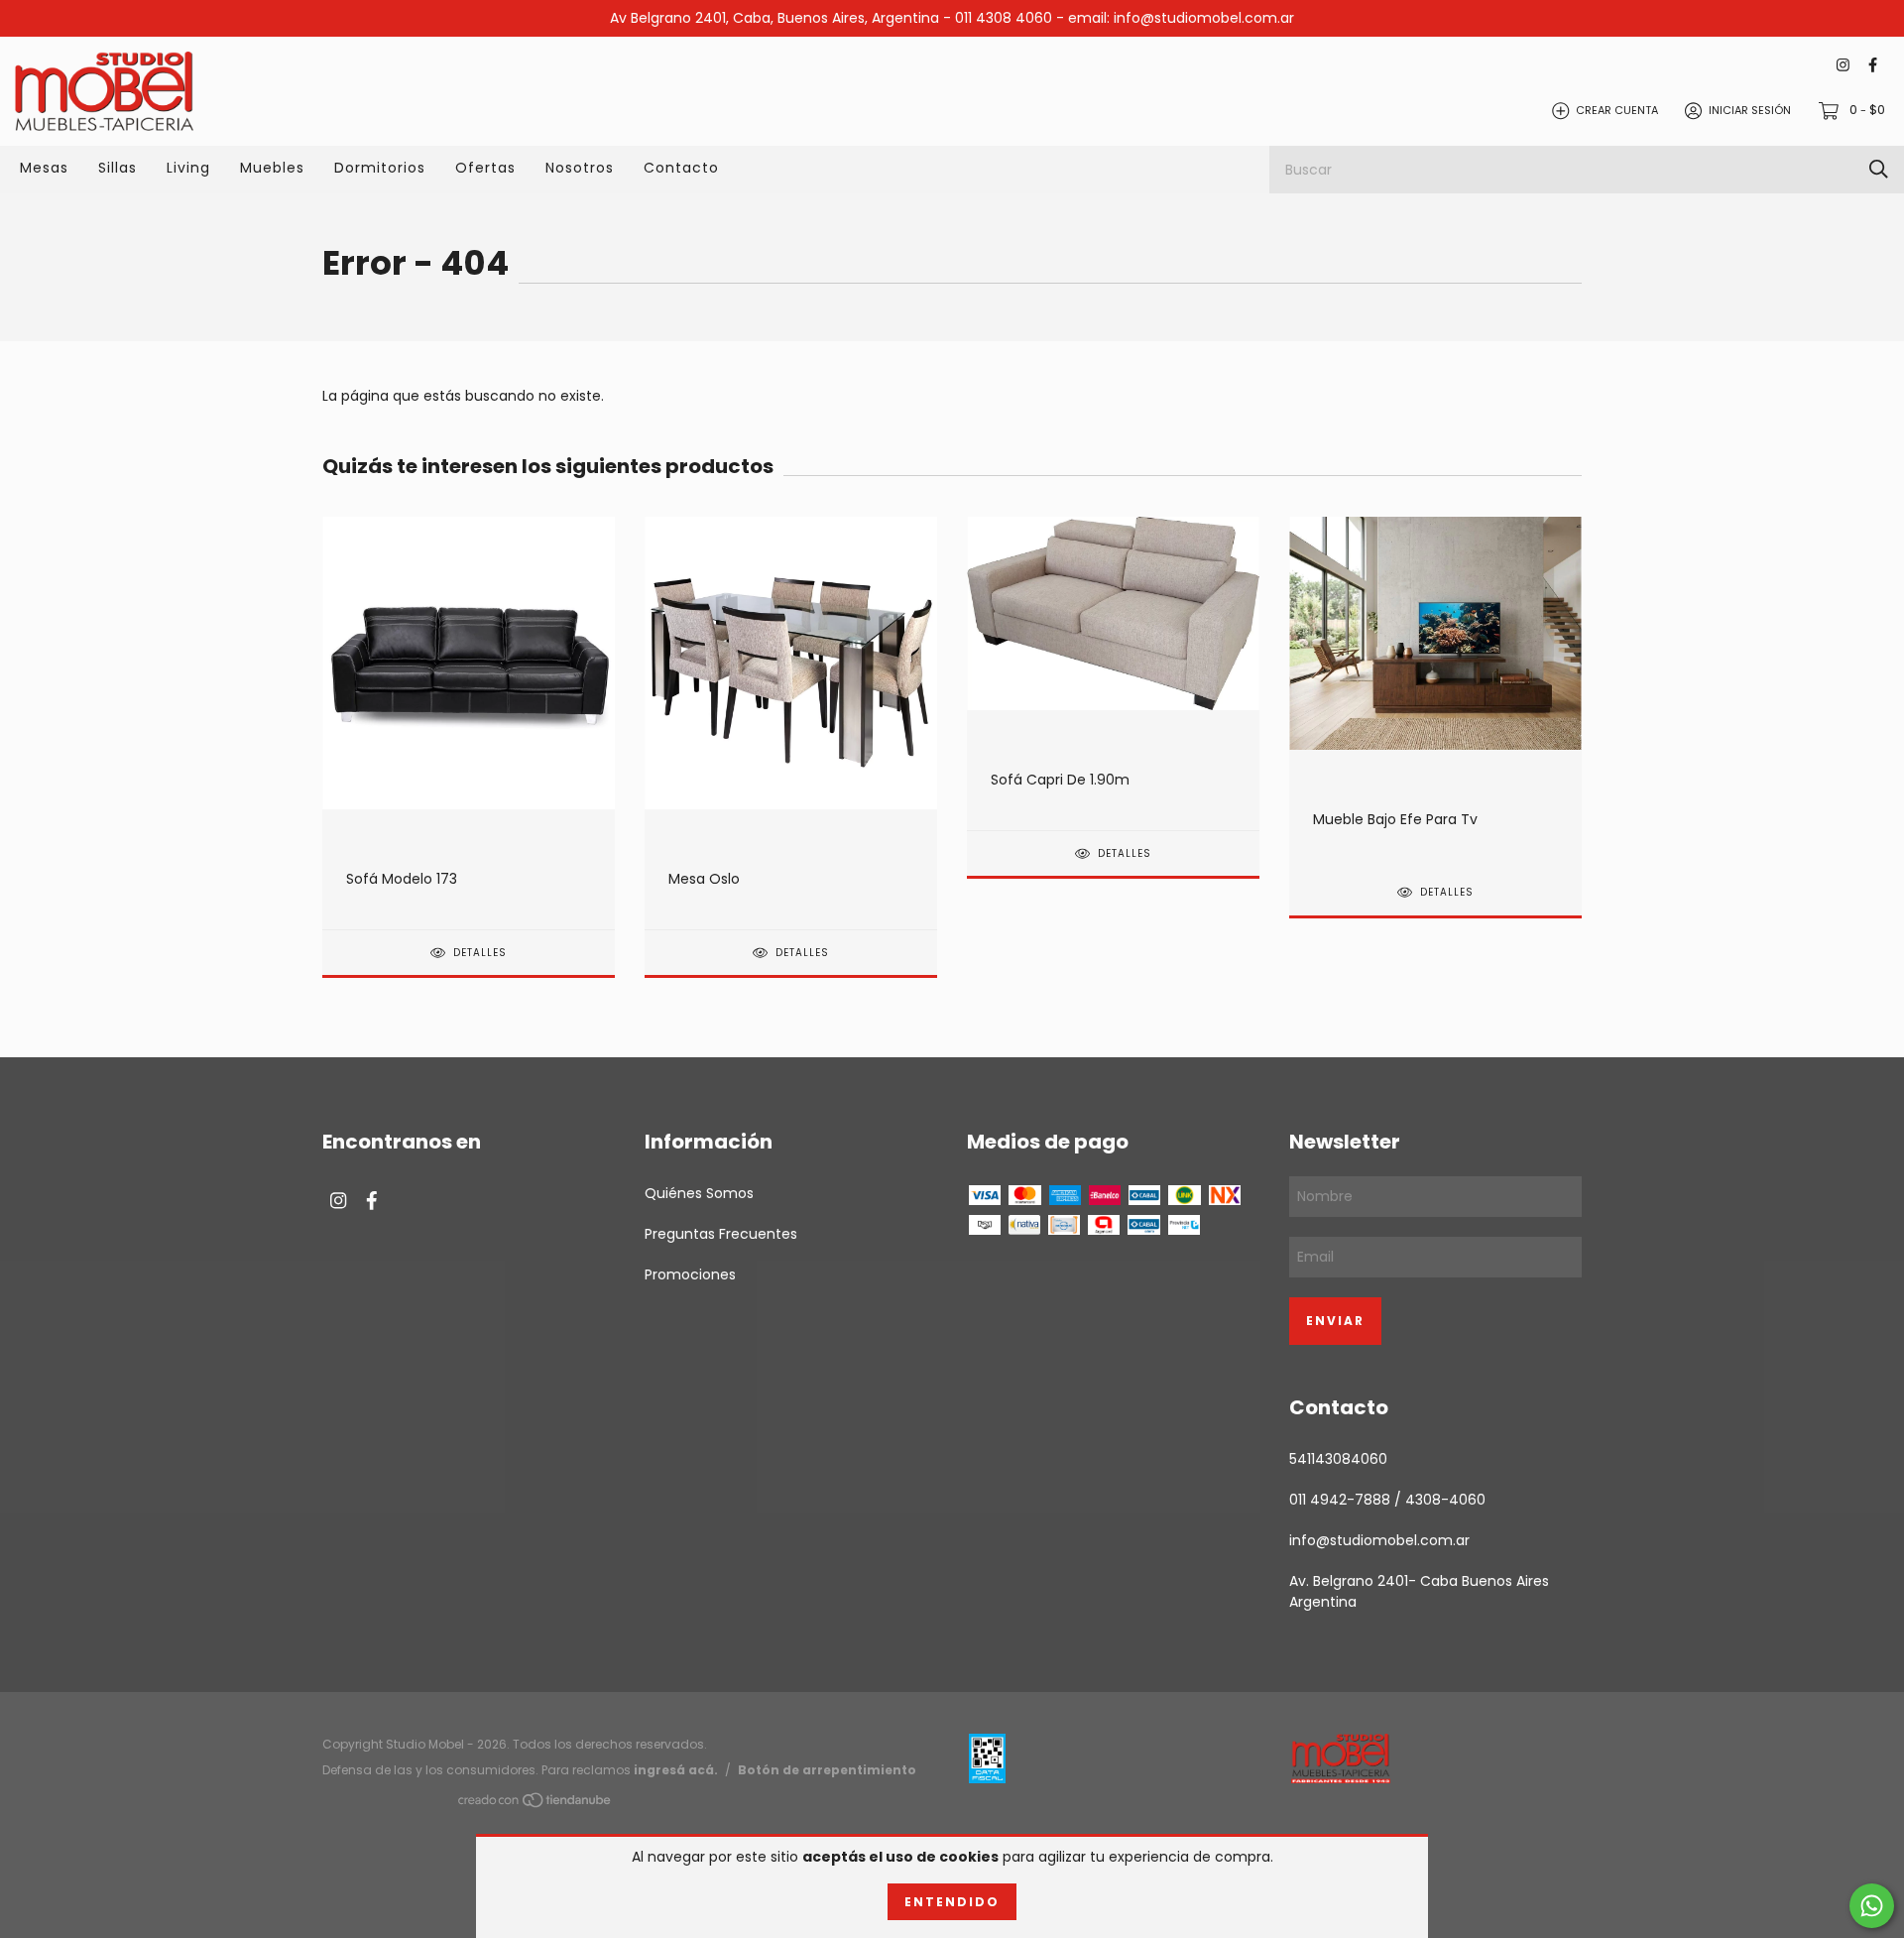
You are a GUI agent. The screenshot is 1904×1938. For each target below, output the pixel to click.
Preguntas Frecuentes (721, 1234)
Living (188, 168)
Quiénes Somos (699, 1193)
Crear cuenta (1617, 110)
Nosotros (580, 168)
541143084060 (1338, 1459)
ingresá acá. (676, 1770)
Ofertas (485, 168)
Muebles (272, 168)
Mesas (44, 168)
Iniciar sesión (1750, 110)
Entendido (952, 1902)
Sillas (118, 168)
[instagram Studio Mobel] (1843, 66)
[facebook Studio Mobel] (1873, 66)
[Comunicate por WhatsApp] (1872, 1906)
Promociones (690, 1274)
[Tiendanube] (535, 1803)
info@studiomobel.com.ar (1379, 1540)
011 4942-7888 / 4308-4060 (1387, 1500)
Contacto (681, 168)
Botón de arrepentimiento (827, 1770)
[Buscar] (1879, 169)
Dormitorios (380, 168)
